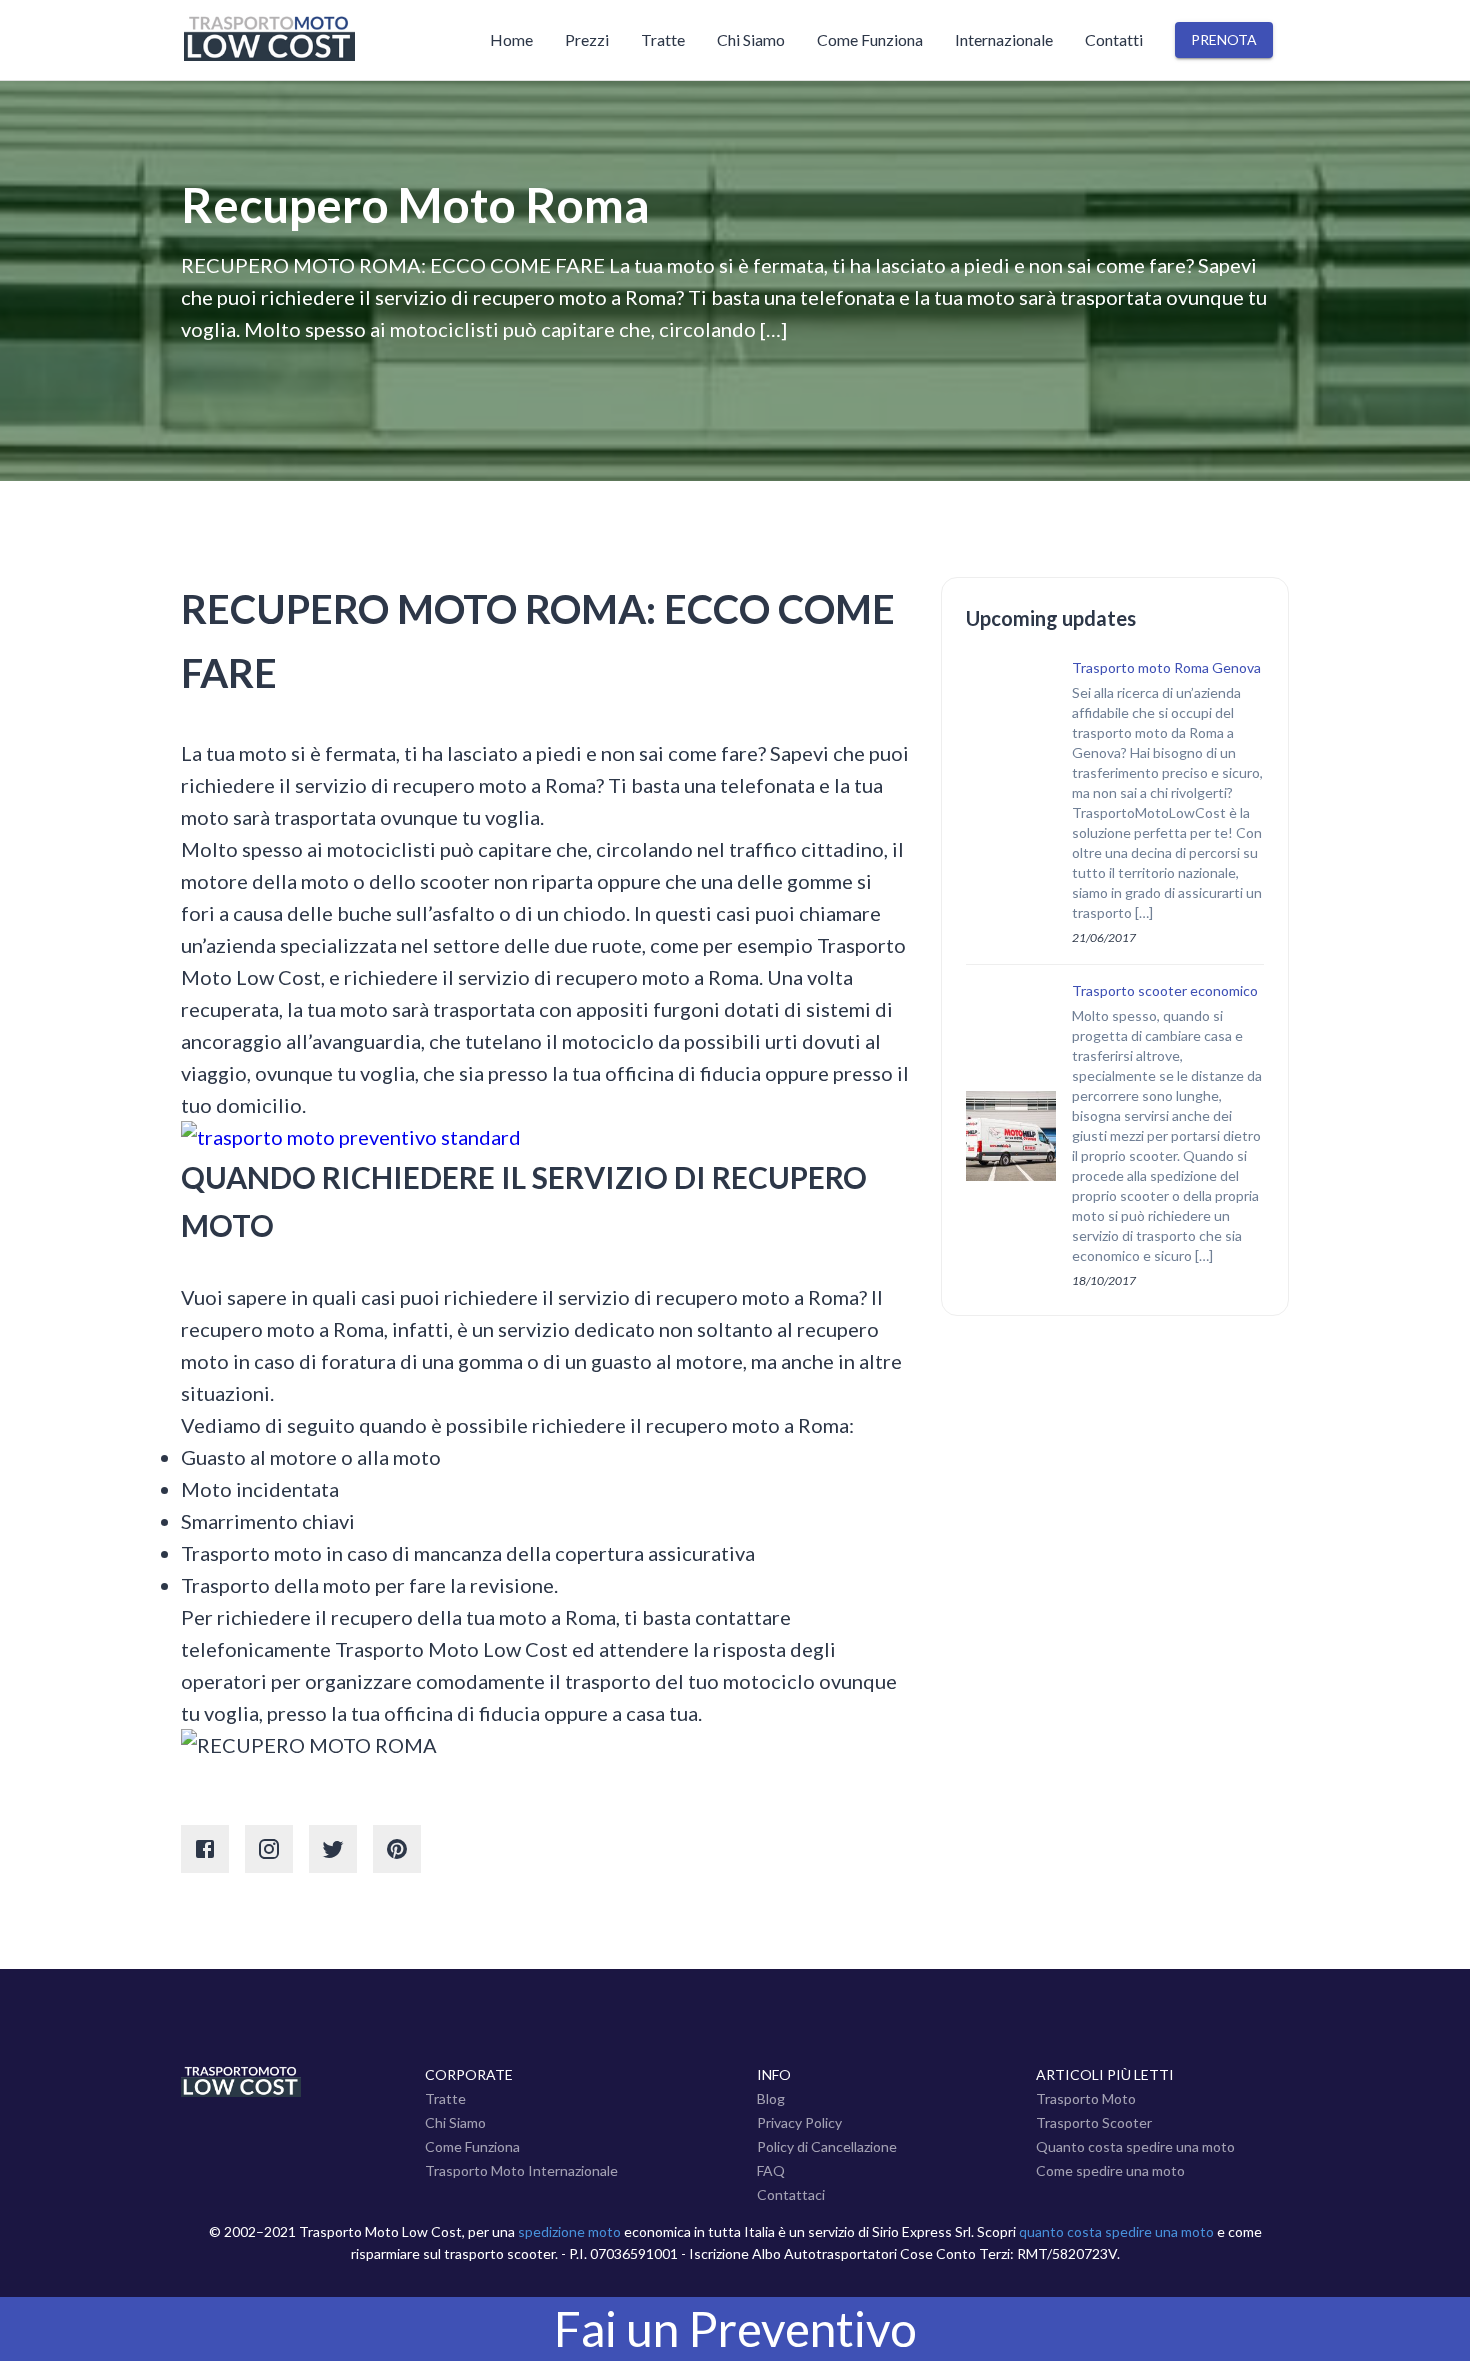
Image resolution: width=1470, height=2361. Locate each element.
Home (511, 39)
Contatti (1114, 39)
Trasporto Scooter (1094, 2122)
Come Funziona (870, 39)
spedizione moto (569, 2231)
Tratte (663, 39)
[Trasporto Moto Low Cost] (306, 40)
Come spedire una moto (1110, 2170)
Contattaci (791, 2194)
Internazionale (1004, 39)
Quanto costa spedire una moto (1135, 2146)
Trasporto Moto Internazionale (521, 2170)
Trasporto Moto (1086, 2098)
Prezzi (587, 39)
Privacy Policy (799, 2122)
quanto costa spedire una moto (1116, 2231)
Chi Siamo (751, 39)
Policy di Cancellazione (827, 2146)
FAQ (771, 2170)
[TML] (241, 2091)
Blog (771, 2098)
